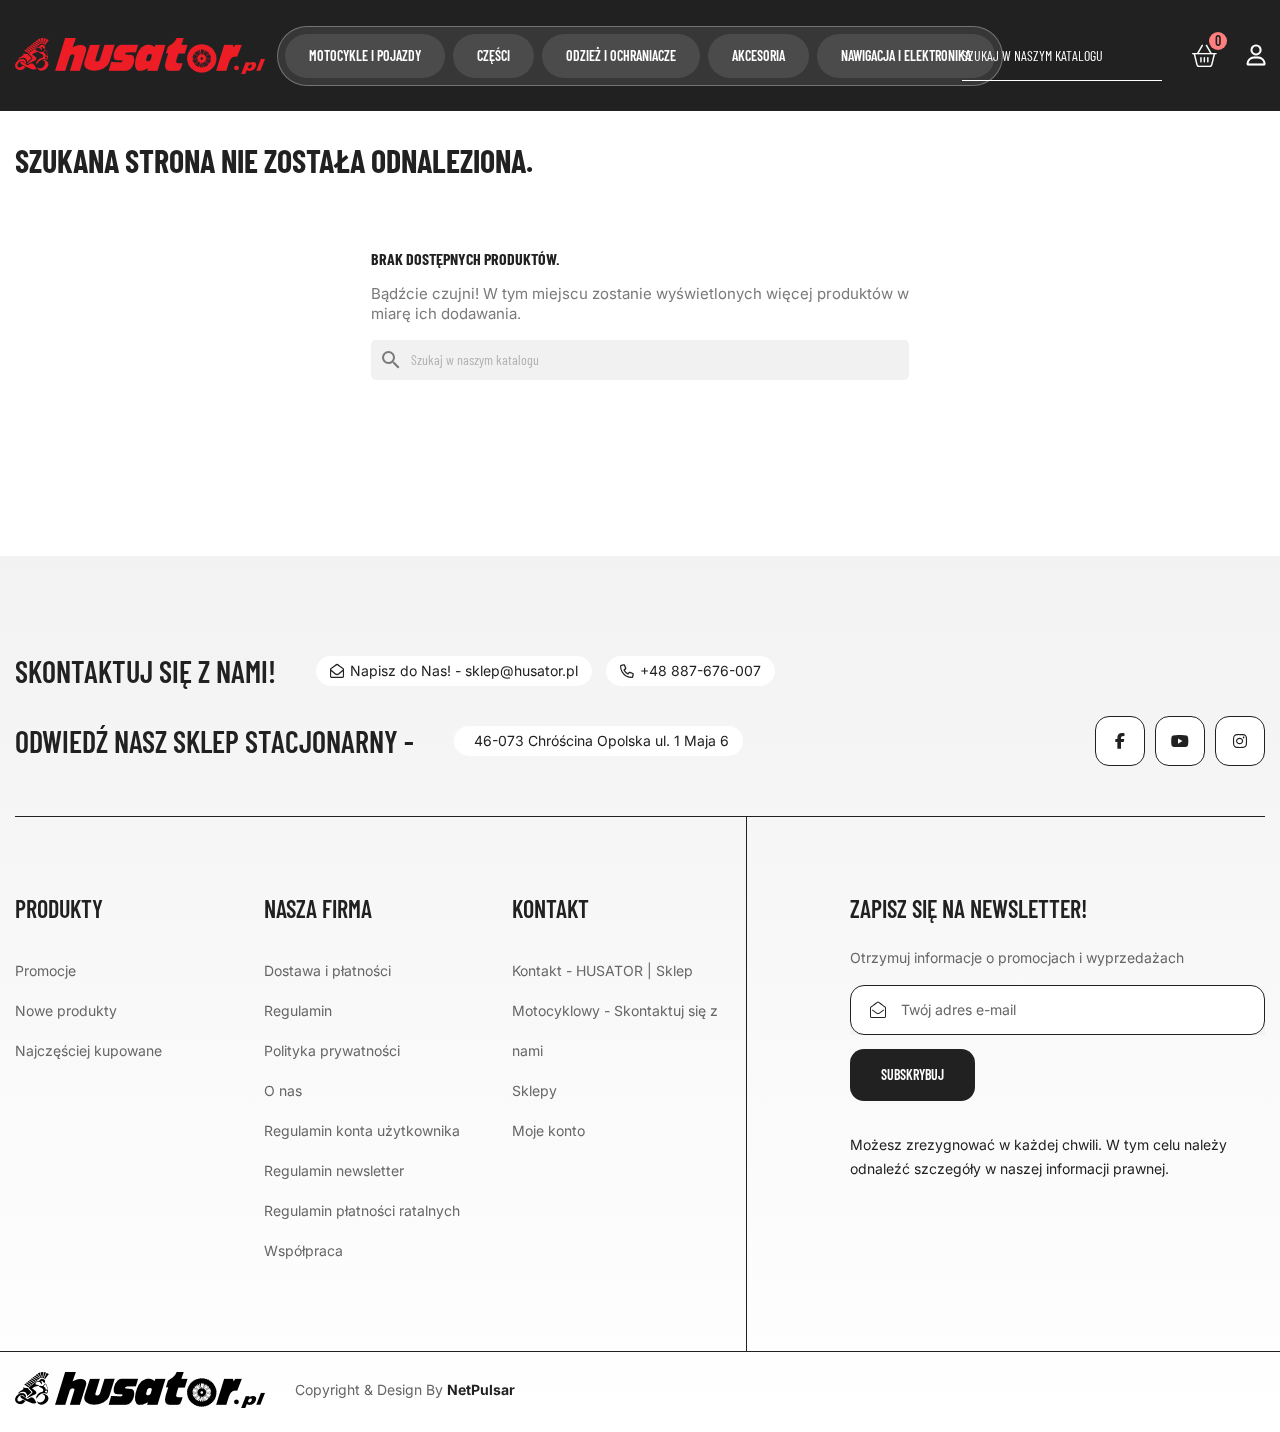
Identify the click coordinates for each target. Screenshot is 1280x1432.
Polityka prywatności (332, 1050)
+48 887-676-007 (700, 670)
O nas (283, 1090)
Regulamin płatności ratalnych (362, 1210)
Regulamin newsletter (334, 1170)
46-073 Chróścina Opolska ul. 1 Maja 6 (601, 740)
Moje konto (548, 1130)
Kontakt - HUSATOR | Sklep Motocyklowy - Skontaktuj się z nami (615, 1010)
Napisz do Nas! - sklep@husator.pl (464, 670)
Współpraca (303, 1250)
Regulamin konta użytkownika (362, 1130)
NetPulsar (481, 1389)
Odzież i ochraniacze (621, 55)
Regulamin (298, 1010)
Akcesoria (758, 55)
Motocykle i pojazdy (365, 55)
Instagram (1240, 741)
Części (493, 55)
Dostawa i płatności (327, 970)
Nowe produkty (66, 1010)
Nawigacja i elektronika (906, 55)
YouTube (1180, 741)
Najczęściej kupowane (88, 1050)
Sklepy (534, 1090)
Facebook (1120, 741)
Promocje (45, 970)
